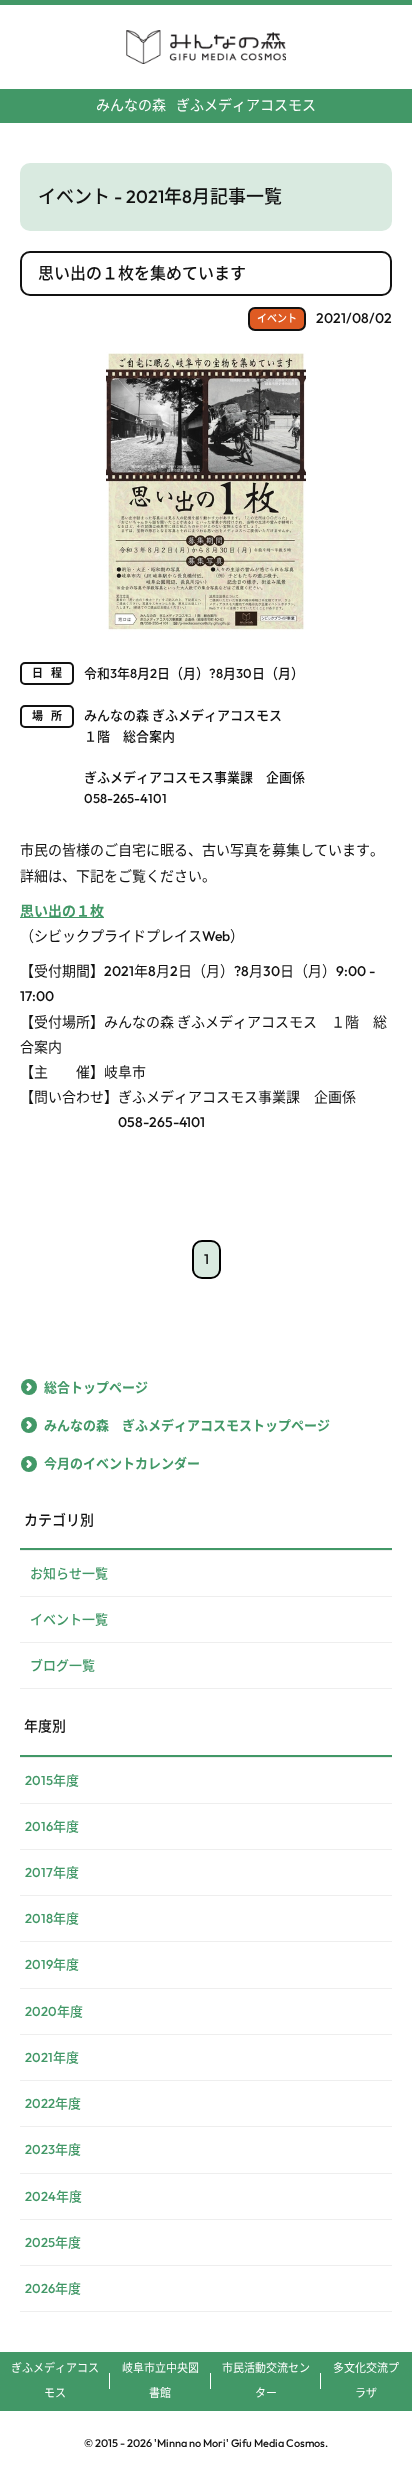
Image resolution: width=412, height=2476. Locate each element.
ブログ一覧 (62, 1665)
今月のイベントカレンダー (122, 1463)
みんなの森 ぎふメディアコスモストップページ (187, 1425)
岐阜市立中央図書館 (160, 2380)
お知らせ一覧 (69, 1573)
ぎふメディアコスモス (206, 105)
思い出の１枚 (62, 911)
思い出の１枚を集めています (142, 273)
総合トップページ (96, 1387)
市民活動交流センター (266, 2380)
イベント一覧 (69, 1619)
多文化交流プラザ (366, 2380)
